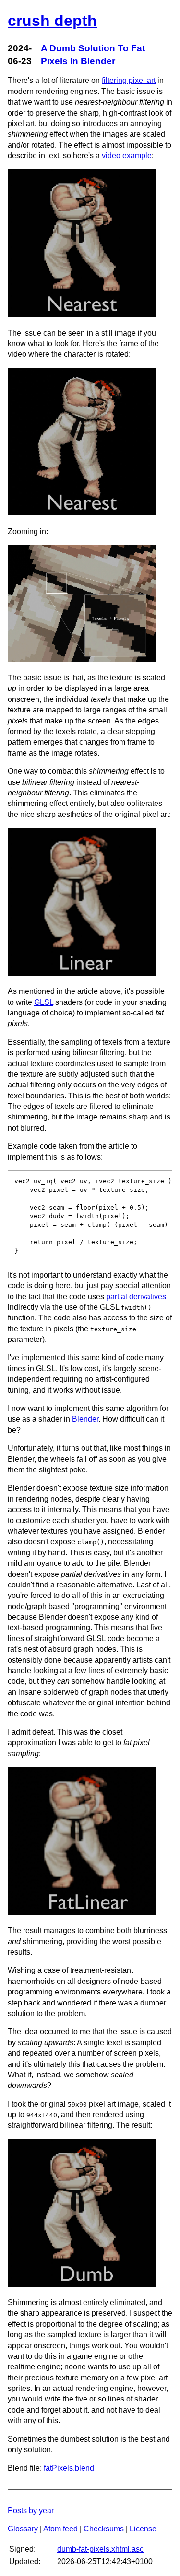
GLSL (44, 1002)
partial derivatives (136, 1297)
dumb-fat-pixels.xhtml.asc (100, 2549)
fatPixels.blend (69, 2468)
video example (127, 156)
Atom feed (60, 2529)
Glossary (23, 2529)
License (143, 2529)
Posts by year (31, 2511)
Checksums (104, 2529)
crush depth (52, 21)
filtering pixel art (129, 80)
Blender (85, 1419)
